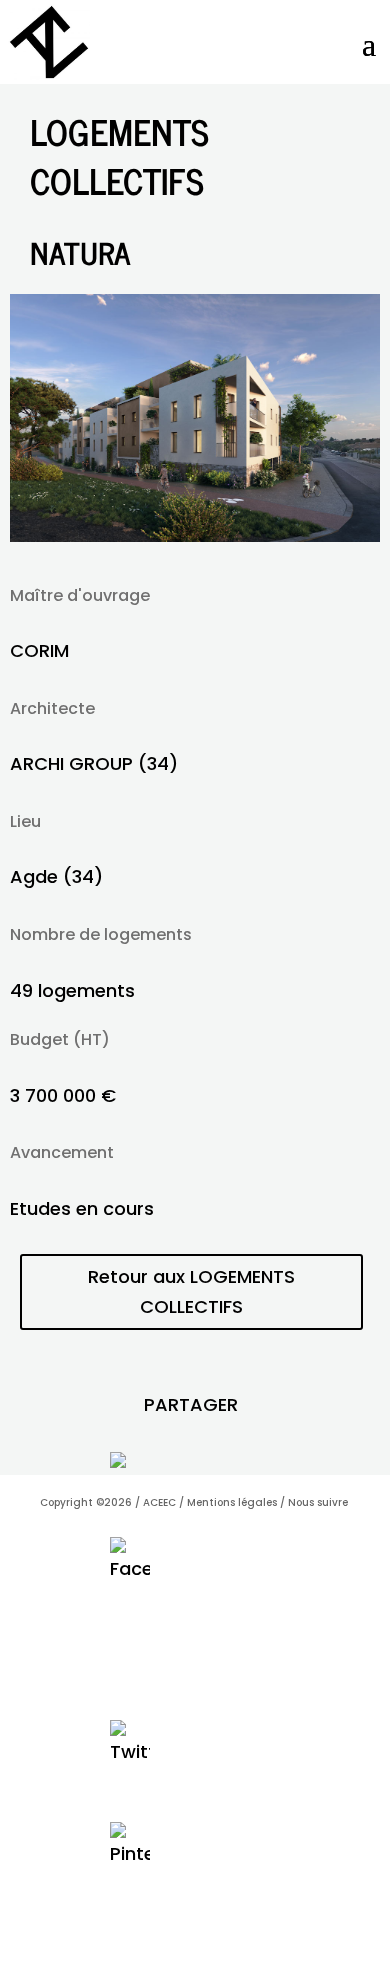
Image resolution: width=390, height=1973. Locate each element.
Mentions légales (232, 1502)
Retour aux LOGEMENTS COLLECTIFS (191, 1292)
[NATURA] (195, 535)
